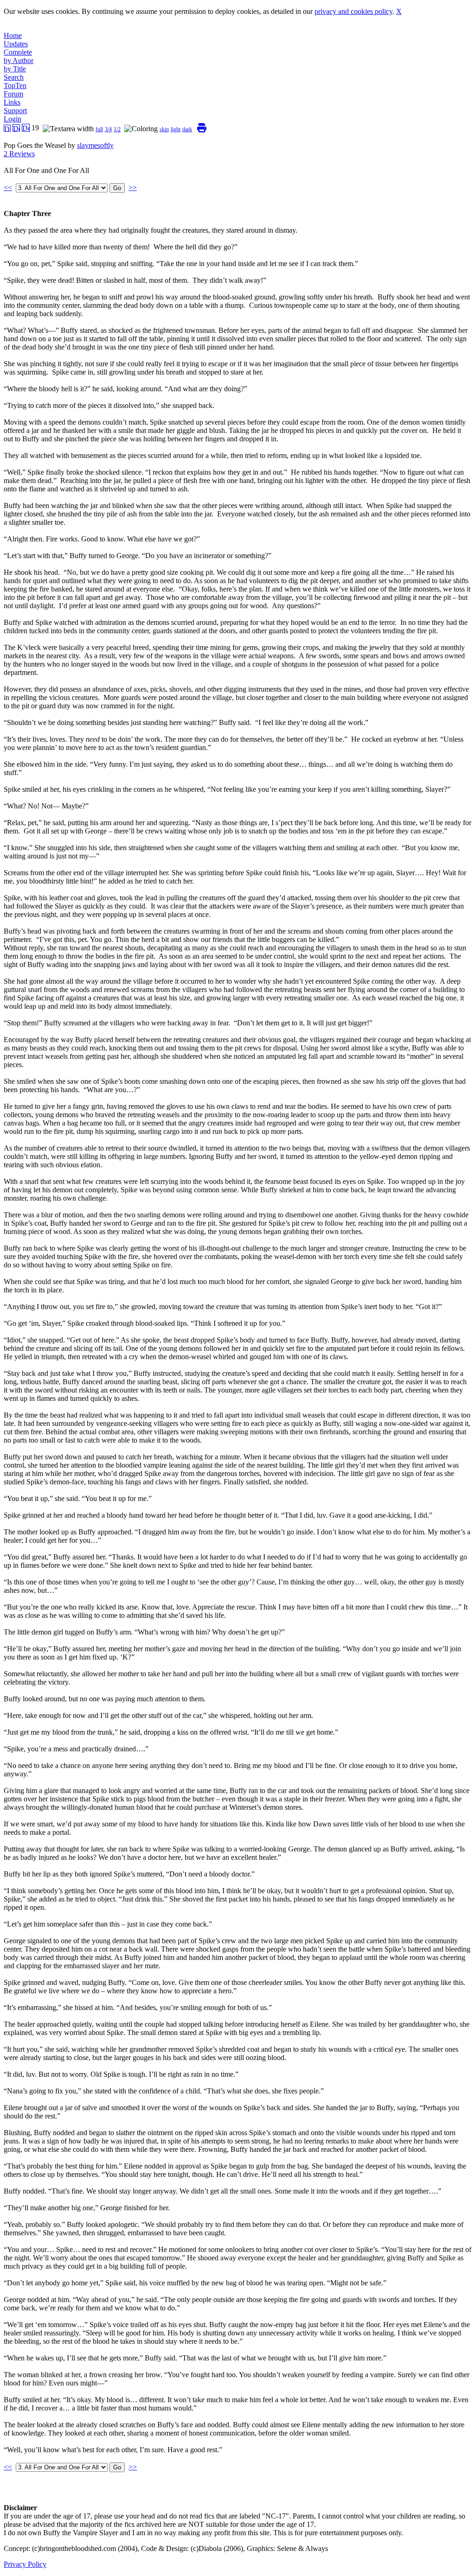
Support (15, 111)
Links (12, 102)
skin (164, 129)
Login (13, 119)
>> (133, 188)
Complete (18, 52)
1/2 (117, 129)
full (99, 129)
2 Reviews (19, 154)
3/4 (108, 129)
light (176, 129)
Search (14, 77)
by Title (15, 69)
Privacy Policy (25, 2564)
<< (8, 188)
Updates (16, 44)
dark (187, 129)
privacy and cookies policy (353, 11)
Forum (13, 94)
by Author (19, 60)
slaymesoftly (95, 145)
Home (13, 35)
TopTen (15, 86)
